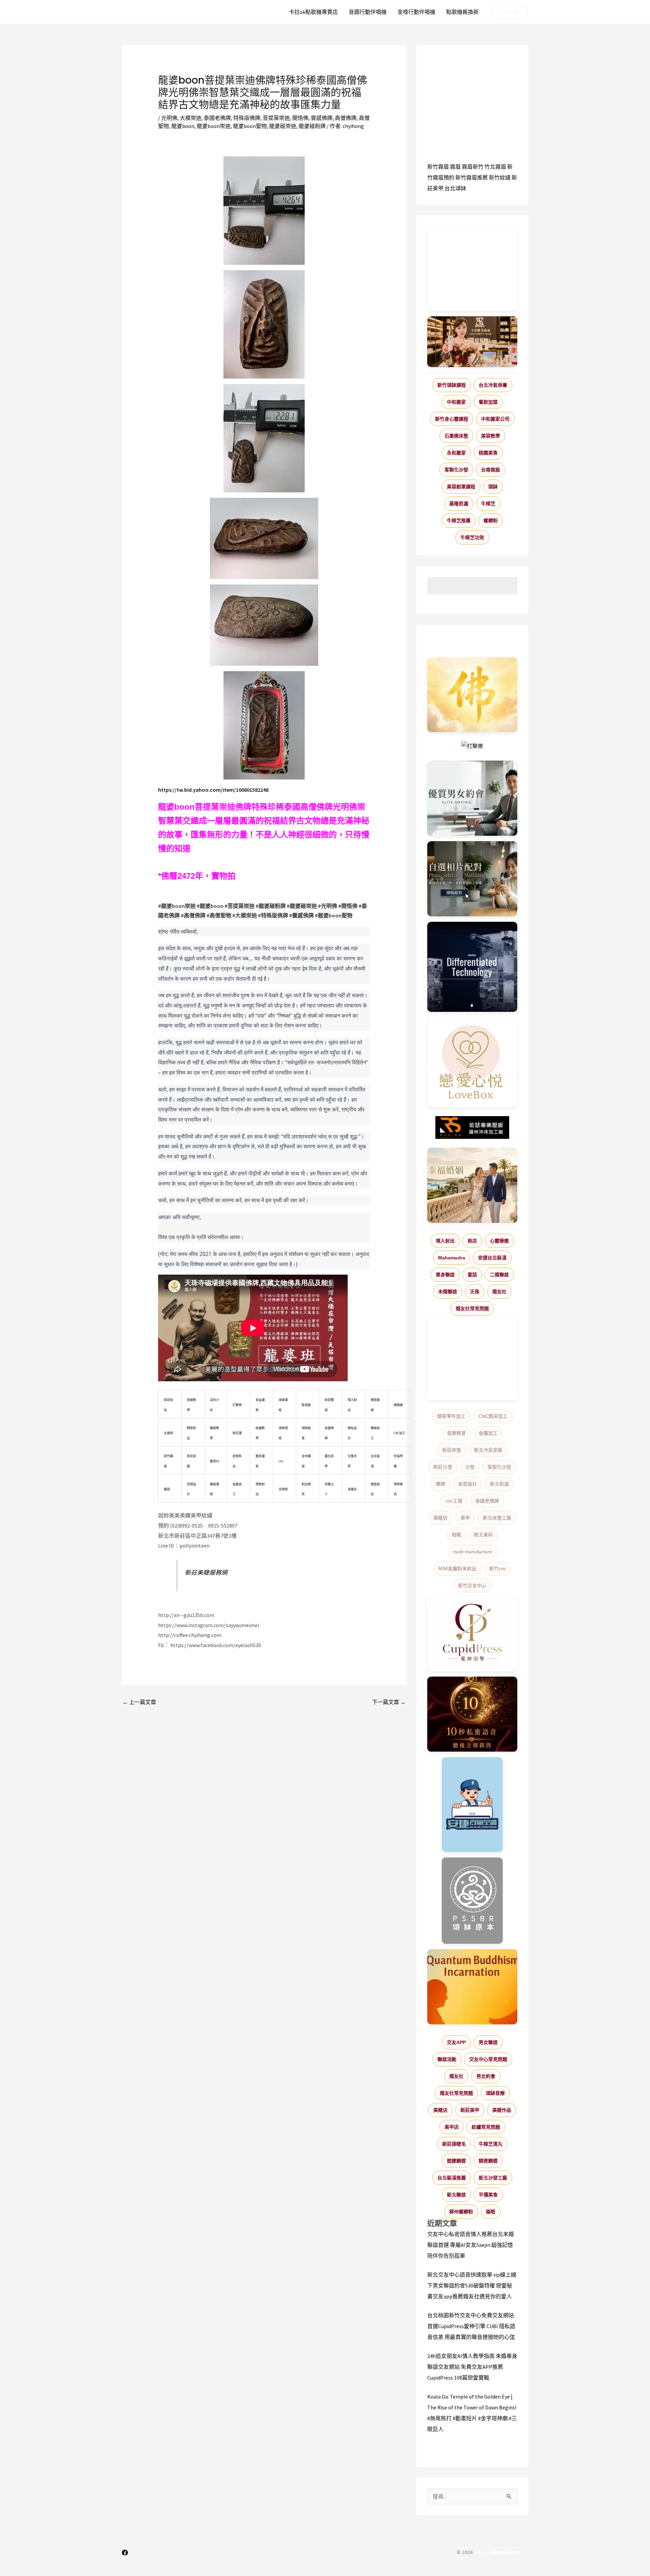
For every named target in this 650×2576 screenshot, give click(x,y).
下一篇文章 (389, 1702)
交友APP (456, 2042)
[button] (510, 12)
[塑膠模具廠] (472, 967)
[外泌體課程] (472, 342)
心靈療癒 (499, 1241)
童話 (472, 1275)
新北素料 (483, 1535)
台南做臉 (491, 470)
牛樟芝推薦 (459, 520)
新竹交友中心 (472, 1585)
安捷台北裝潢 (492, 1258)
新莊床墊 (452, 1450)
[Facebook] (125, 2553)
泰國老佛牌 (217, 118)
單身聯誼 (445, 1275)
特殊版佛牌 (247, 118)
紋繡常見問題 (486, 2127)
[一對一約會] (472, 798)
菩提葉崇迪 (276, 118)
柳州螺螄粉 (461, 2212)
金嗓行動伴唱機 (416, 12)
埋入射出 (445, 1241)
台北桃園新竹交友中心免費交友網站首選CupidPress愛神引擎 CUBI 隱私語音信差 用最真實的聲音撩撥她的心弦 (471, 2326)
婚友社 (499, 1292)
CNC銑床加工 (493, 1416)
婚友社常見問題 (472, 1308)
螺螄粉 (491, 520)
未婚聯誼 (448, 1292)
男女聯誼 (488, 2042)
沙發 (470, 1467)
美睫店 (440, 1518)
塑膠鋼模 (456, 2161)
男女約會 (486, 2076)
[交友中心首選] (472, 1634)
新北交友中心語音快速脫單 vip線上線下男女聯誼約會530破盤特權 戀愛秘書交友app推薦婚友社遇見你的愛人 (472, 2285)
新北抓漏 (499, 1484)
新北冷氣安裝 (488, 1450)
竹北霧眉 (495, 167)
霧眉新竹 (473, 167)
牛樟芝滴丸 (491, 2144)
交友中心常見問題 (488, 2059)
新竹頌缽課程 (452, 385)
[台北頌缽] (472, 1901)
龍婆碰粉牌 (312, 126)
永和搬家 (456, 453)
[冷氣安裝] (472, 1805)
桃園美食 (488, 453)
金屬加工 (488, 1433)
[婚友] (472, 1062)
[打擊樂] (472, 746)
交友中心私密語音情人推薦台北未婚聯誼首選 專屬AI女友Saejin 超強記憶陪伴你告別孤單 (471, 2245)
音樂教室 (456, 1433)
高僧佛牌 (346, 118)
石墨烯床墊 (456, 436)
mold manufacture (472, 1552)
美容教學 (491, 436)
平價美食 (488, 2195)
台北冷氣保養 (493, 385)
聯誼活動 (447, 2059)
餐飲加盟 (488, 402)
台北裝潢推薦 (452, 2178)
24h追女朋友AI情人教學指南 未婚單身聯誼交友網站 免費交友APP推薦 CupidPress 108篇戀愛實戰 (472, 2367)
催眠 (491, 2212)
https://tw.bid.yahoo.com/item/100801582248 (213, 790)
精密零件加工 (451, 1416)
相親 (456, 1535)
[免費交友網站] (472, 1714)
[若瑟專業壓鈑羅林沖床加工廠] (472, 1128)
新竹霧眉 (438, 167)
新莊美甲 (470, 2110)
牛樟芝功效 (472, 537)
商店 (472, 1241)
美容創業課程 (461, 487)
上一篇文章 (139, 1702)
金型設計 (468, 1484)
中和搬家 (456, 402)
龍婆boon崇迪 (214, 126)
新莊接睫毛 (454, 2144)
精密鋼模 (488, 2161)
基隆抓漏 (459, 504)
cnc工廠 (454, 1501)
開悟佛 (300, 118)
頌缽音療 (495, 2093)
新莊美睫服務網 (206, 1573)
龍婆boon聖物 (250, 126)
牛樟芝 (488, 504)
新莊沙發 (443, 1467)
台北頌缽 (455, 188)
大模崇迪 (191, 118)
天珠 (475, 1292)
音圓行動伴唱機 (368, 12)
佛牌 (440, 1484)
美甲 (465, 1518)
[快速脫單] (472, 1185)
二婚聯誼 (499, 1275)
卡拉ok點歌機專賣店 (313, 12)
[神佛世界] (472, 695)
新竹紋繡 (500, 177)
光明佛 (169, 118)
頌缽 (493, 487)
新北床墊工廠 (497, 1518)
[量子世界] (472, 1987)
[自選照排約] (472, 879)
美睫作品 (502, 2110)
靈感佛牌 (322, 118)
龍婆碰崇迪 (283, 126)
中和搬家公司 (495, 419)
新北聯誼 (456, 2195)
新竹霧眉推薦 (472, 177)
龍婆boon (183, 126)
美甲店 (452, 2127)
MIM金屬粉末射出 (457, 1569)
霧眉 (455, 167)
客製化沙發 (456, 470)
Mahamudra (452, 1258)
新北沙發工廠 (493, 2178)
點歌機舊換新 (462, 12)
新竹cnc (498, 1569)
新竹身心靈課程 (452, 419)
